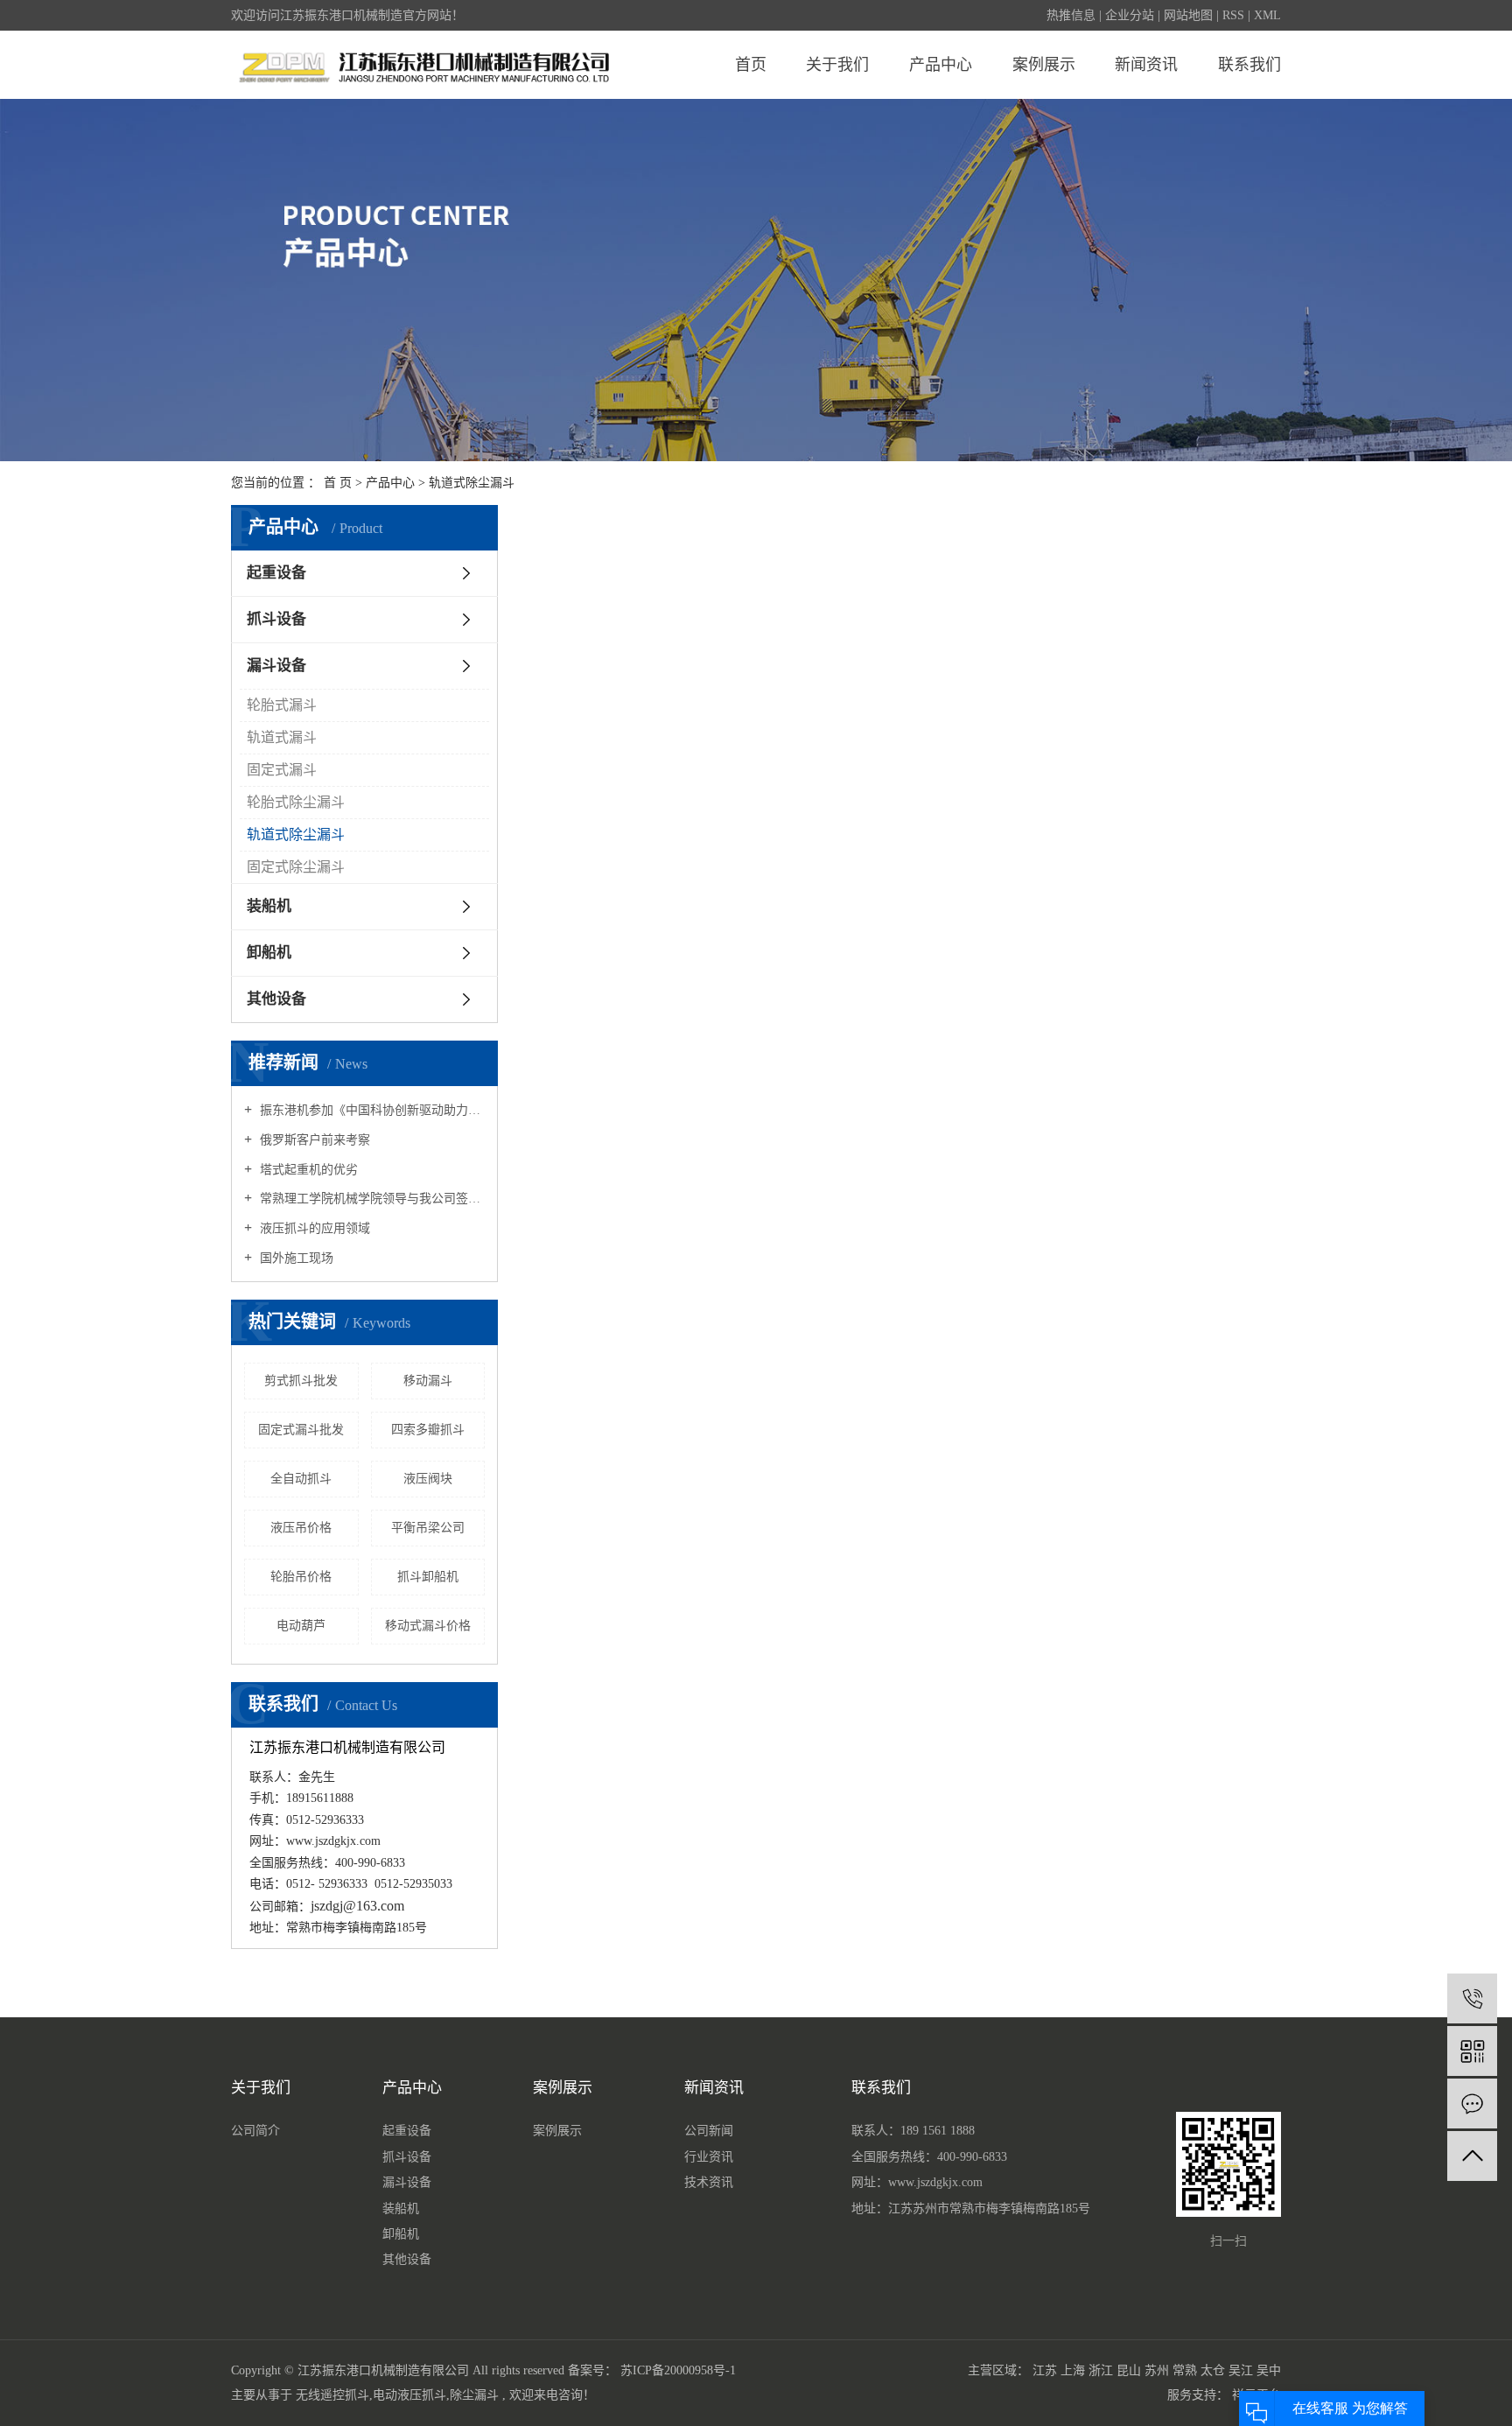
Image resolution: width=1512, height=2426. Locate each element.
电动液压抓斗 (409, 2395)
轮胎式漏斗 (282, 705)
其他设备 (276, 999)
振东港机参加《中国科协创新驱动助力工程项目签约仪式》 (371, 1110)
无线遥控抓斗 (332, 2395)
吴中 (1269, 2370)
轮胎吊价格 (301, 1577)
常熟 (1185, 2370)
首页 (751, 65)
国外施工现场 (295, 1258)
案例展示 (1044, 65)
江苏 (1045, 2370)
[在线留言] (1472, 2103)
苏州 (1157, 2370)
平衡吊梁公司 (428, 1528)
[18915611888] (1472, 1998)
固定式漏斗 (282, 770)
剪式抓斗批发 (301, 1381)
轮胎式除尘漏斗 (296, 802)
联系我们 (1249, 65)
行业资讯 (709, 2157)
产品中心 (941, 65)
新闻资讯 (1146, 65)
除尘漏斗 (474, 2395)
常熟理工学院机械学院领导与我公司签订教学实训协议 (371, 1199)
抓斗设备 (276, 619)
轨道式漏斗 (282, 737)
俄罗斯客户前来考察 (313, 1140)
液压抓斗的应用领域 (313, 1228)
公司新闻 (709, 2131)
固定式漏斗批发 (301, 1430)
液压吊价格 (301, 1528)
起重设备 (276, 573)
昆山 (1129, 2370)
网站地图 (1188, 15)
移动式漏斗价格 (428, 1626)
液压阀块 (428, 1479)
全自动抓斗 (301, 1479)
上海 (1073, 2370)
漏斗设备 (276, 666)
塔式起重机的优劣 (307, 1170)
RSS (1233, 15)
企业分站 (1130, 15)
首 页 (338, 483)
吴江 (1241, 2370)
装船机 (269, 906)
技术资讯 (709, 2182)
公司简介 (255, 2131)
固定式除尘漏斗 (296, 867)
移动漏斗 (428, 1381)
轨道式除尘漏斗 (472, 483)
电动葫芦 (301, 1626)
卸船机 (269, 953)
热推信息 (1071, 15)
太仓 (1213, 2370)
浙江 (1101, 2370)
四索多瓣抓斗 (428, 1430)
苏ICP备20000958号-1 (678, 2370)
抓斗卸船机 (428, 1577)
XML (1267, 15)
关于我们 (837, 65)
